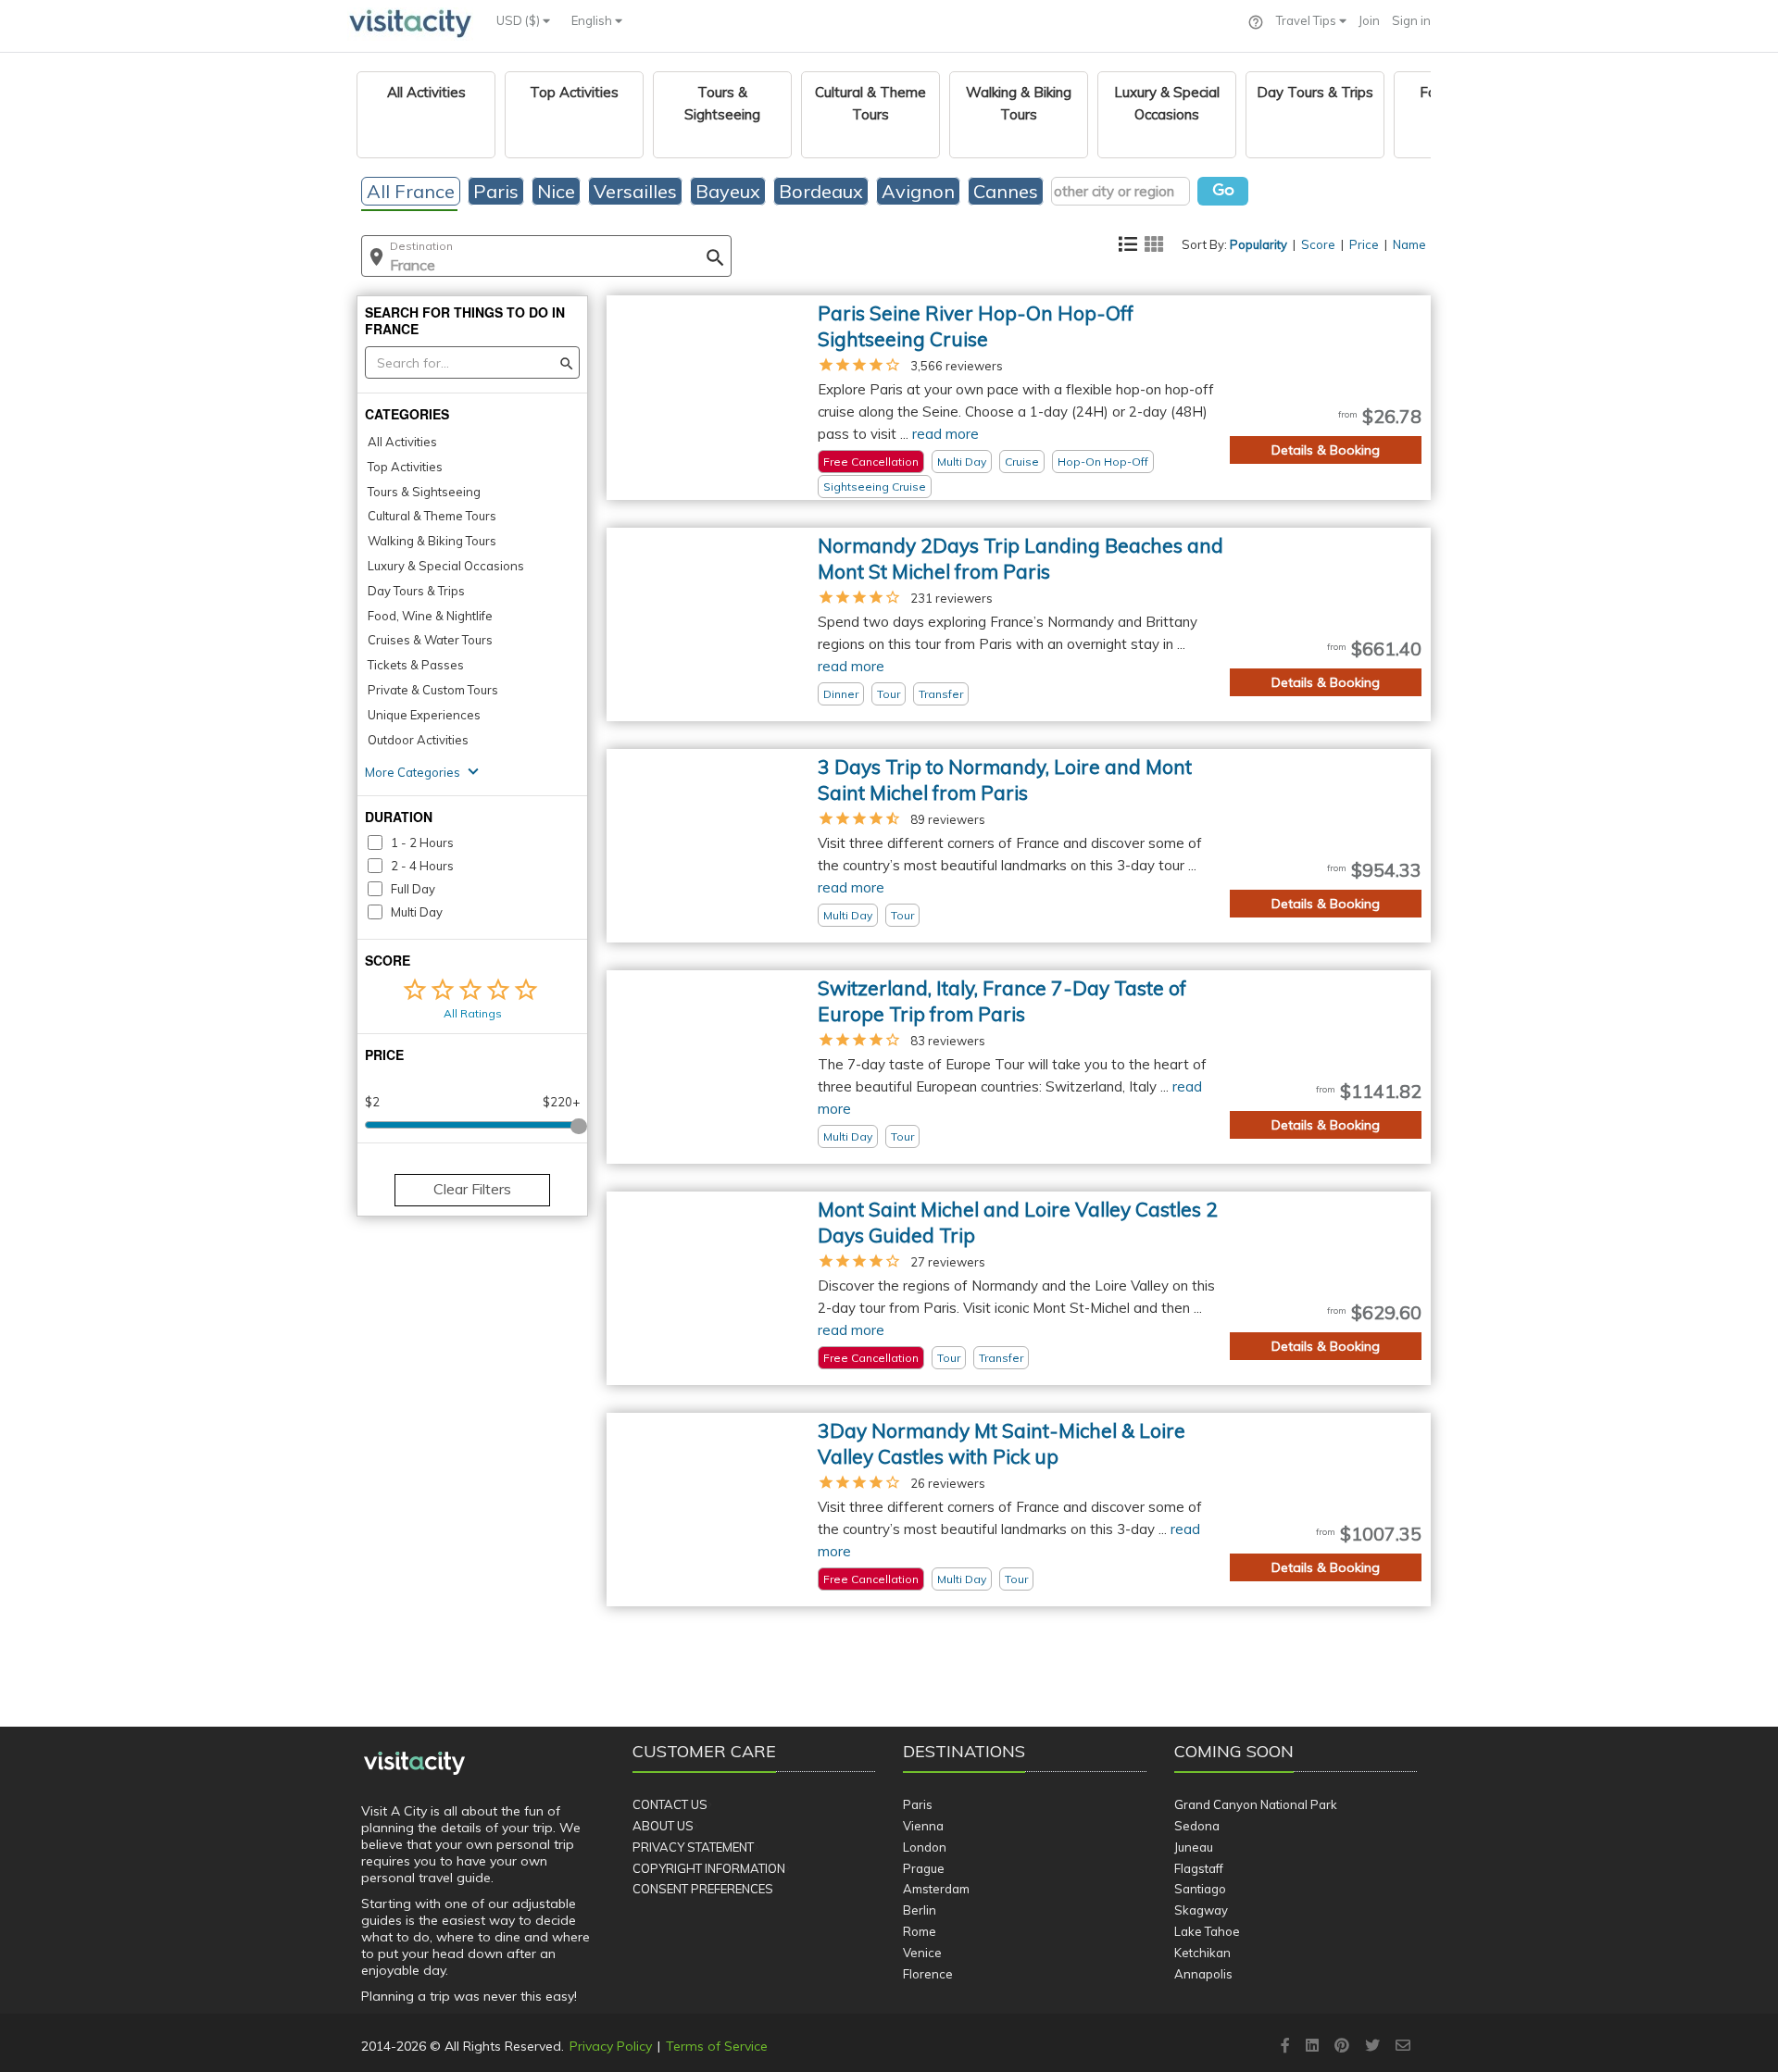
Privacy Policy (611, 2046)
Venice (922, 1953)
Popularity (1258, 244)
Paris (918, 1804)
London (925, 1847)
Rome (920, 1931)
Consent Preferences (703, 1889)
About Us (663, 1826)
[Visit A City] (414, 1763)
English (593, 20)
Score (1318, 244)
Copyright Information (709, 1868)
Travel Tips (1308, 20)
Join (1369, 20)
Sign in (1411, 20)
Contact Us (670, 1804)
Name (1409, 244)
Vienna (923, 1826)
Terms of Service (717, 2046)
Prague (924, 1868)
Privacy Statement (693, 1847)
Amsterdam (936, 1889)
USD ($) (520, 20)
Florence (928, 1974)
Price (1364, 244)
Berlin (920, 1910)
